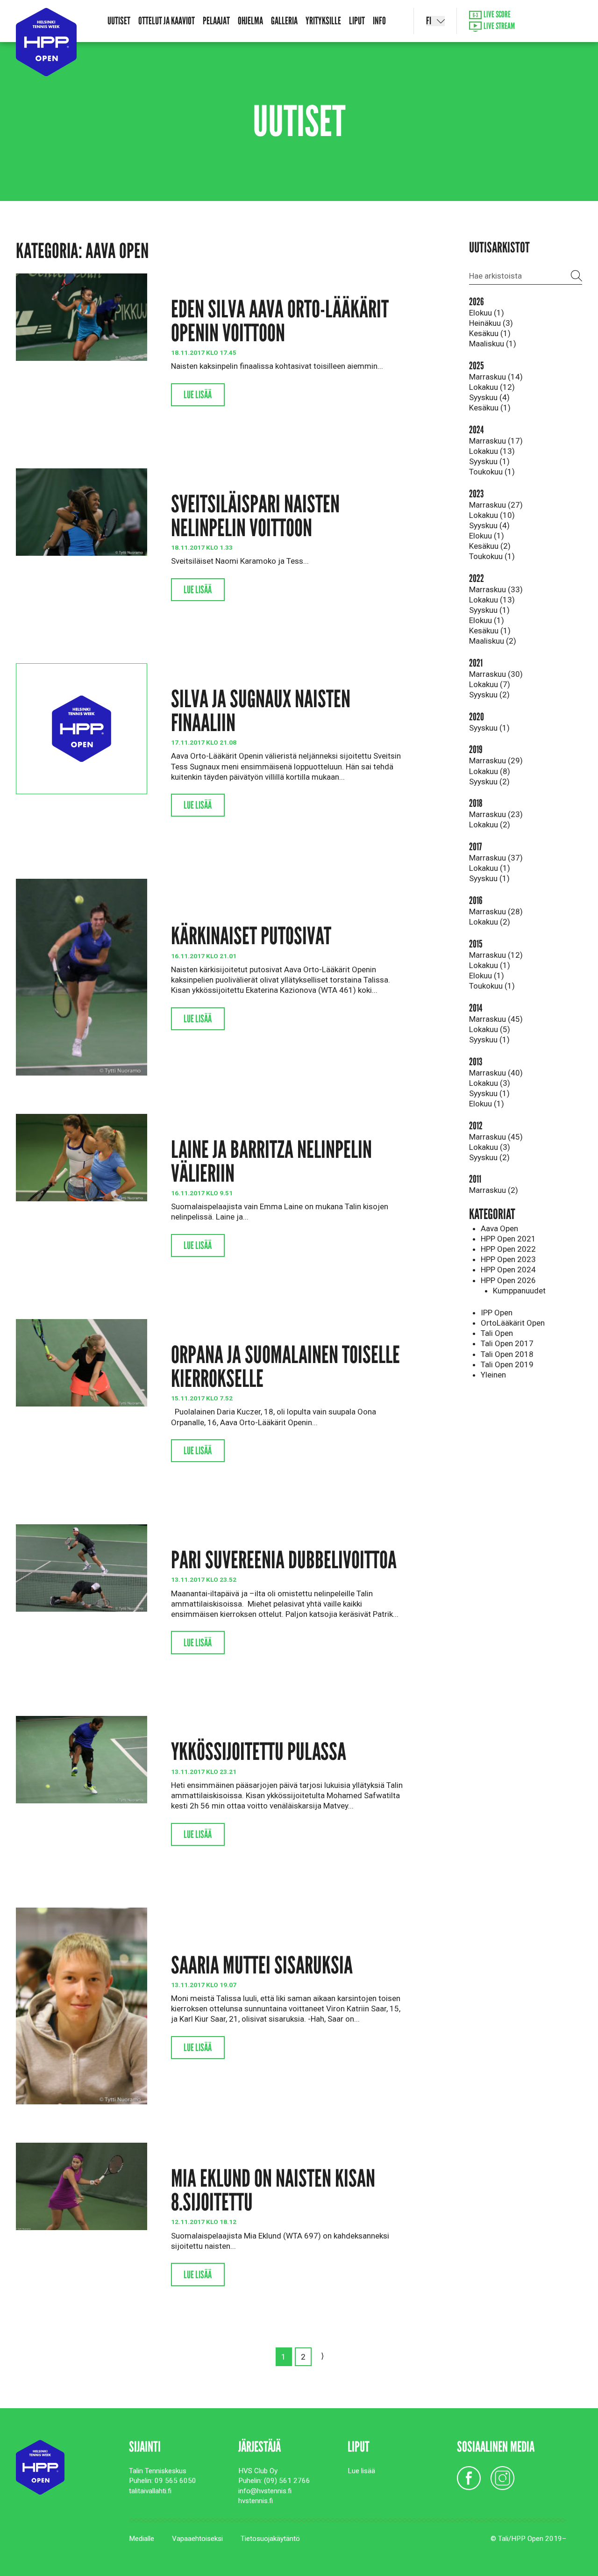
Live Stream (498, 26)
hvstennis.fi (256, 2501)
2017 (475, 847)
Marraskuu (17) (496, 441)
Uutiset (119, 21)
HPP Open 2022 (508, 1249)
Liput (357, 21)
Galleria (284, 21)
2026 (477, 302)
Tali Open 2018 (507, 1354)
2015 (476, 944)
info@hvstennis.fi (265, 2491)
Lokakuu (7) (490, 684)
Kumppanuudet (519, 1291)
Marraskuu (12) (496, 955)
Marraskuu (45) (496, 1019)
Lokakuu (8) (490, 771)
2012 (476, 1126)
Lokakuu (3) (490, 1083)
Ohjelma (250, 21)
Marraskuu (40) (496, 1073)
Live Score (496, 15)
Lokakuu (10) (492, 515)
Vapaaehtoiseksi (197, 2539)
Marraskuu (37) (496, 858)
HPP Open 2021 (508, 1239)
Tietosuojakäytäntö (270, 2539)
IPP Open (497, 1313)
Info (379, 21)
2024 (476, 430)
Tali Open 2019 (507, 1364)
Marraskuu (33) (496, 589)
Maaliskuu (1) (493, 344)
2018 (476, 803)
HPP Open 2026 (508, 1280)
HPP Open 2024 (508, 1270)
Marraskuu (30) (496, 674)
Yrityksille (323, 21)
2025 (477, 366)
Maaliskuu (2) (493, 641)
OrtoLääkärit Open (513, 1323)
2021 (476, 663)
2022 (477, 578)
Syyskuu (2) (489, 695)
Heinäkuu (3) (491, 323)
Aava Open (499, 1228)
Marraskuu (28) (496, 911)
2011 (475, 1179)
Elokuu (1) (487, 313)
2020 (477, 717)
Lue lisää (198, 395)
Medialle (142, 2539)
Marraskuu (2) (494, 1190)
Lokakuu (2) (490, 825)
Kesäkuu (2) (490, 546)
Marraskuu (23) (496, 814)
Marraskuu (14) (496, 377)
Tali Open (497, 1333)
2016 (476, 901)
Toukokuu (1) (492, 472)
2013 (476, 1062)
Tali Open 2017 (507, 1343)
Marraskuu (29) (496, 761)
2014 (476, 1008)
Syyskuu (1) (489, 461)
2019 (476, 750)
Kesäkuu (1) (490, 333)
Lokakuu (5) (490, 1029)
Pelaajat (216, 21)
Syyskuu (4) (489, 397)
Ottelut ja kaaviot (167, 21)
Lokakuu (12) (492, 387)
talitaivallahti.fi (150, 2491)
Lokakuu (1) (490, 868)
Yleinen (493, 1375)
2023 (476, 494)
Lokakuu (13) (492, 451)
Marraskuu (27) (496, 505)
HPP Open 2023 (508, 1259)
